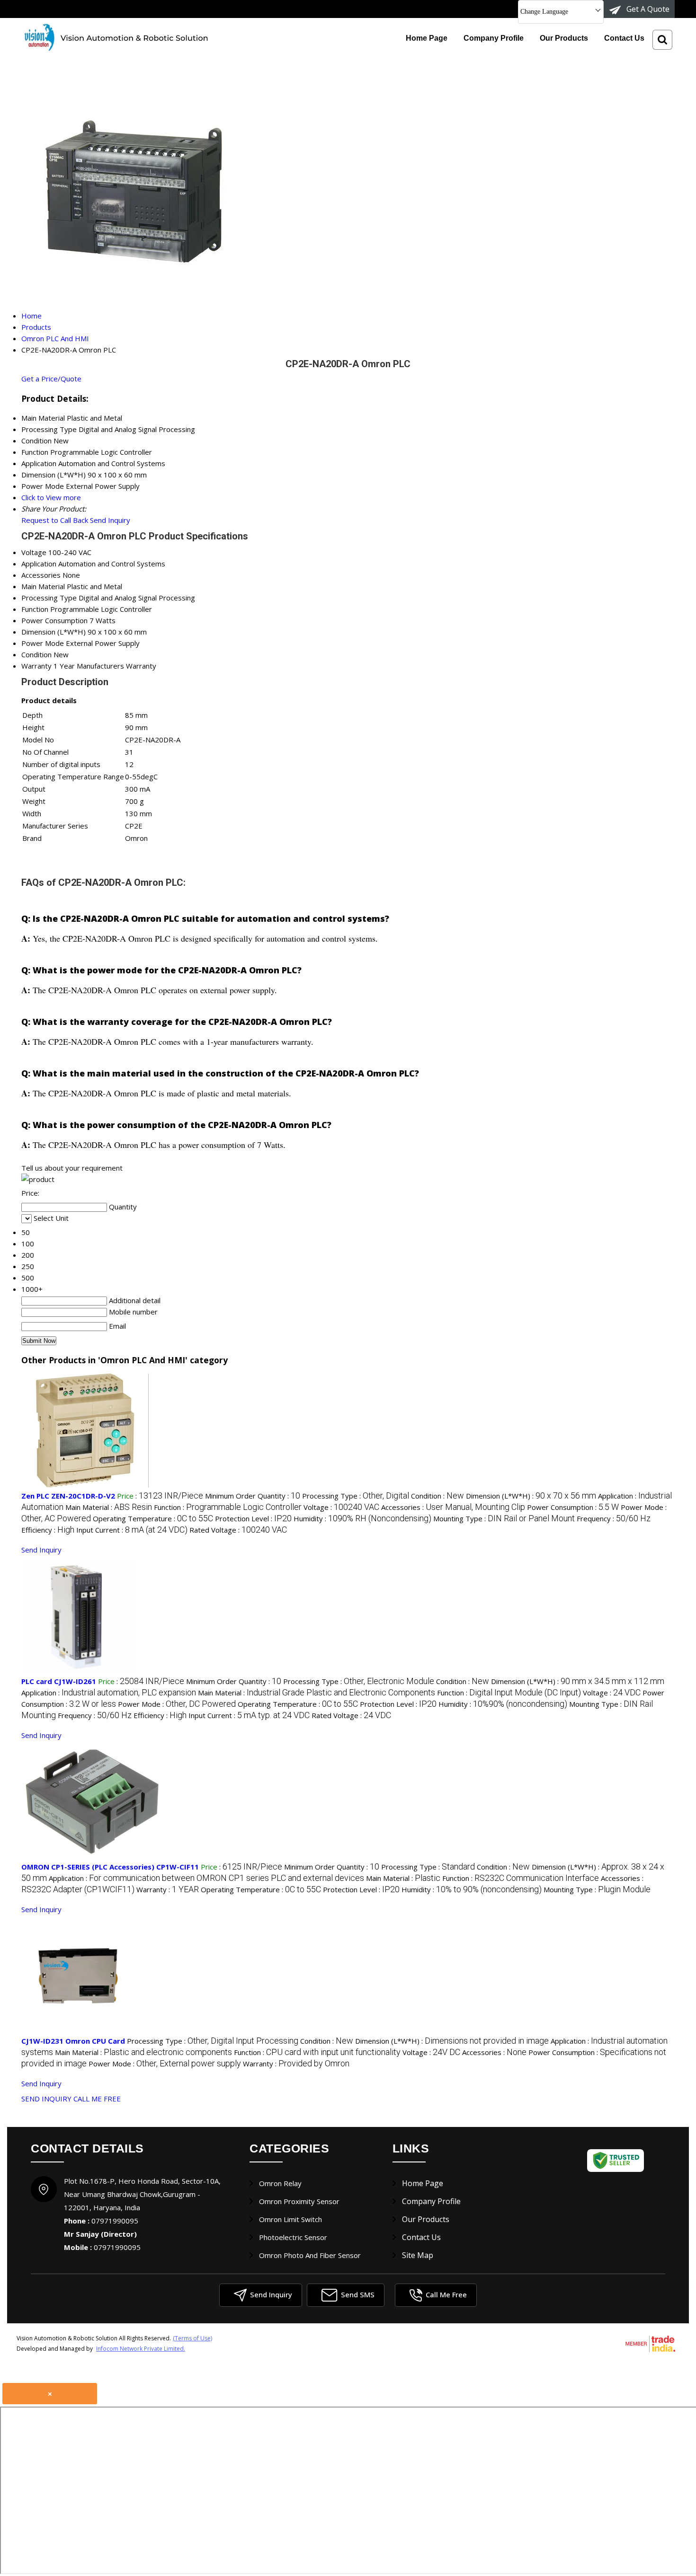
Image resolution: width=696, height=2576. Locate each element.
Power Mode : (177, 1704)
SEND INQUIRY (46, 2099)
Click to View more (51, 497)
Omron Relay (280, 2183)
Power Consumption (54, 620)
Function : (228, 1507)
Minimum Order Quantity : (253, 1496)
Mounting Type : (504, 1518)
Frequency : (614, 1518)
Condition (36, 654)
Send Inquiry (110, 520)
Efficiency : (48, 1530)
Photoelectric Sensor (293, 2237)
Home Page (427, 38)
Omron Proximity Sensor (299, 2201)
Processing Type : (356, 1496)
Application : (109, 1693)
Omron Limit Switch (290, 2219)
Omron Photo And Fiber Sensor (310, 2255)
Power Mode (43, 643)
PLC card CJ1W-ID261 (59, 1681)
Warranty (36, 666)
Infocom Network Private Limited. (141, 2349)
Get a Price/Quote (51, 379)
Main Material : (109, 1507)
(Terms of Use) (192, 2338)
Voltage (34, 552)
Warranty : (168, 1889)
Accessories (41, 575)
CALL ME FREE (97, 2099)
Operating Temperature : (153, 1518)
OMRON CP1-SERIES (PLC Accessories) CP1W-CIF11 (110, 1867)
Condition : (437, 1496)
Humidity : (362, 1518)
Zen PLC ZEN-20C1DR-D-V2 (68, 1496)
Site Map (418, 2255)
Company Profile (494, 38)
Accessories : (453, 1507)
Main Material (43, 586)
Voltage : (341, 1507)
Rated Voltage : (238, 1530)
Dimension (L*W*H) (54, 632)
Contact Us (624, 38)
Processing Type (49, 598)
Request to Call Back (55, 520)
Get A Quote (647, 9)
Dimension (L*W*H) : (531, 1496)
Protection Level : (253, 1518)
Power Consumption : (573, 1507)
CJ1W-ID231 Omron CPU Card (73, 2041)
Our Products (564, 38)
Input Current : (132, 1530)
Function (35, 609)
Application (39, 564)
